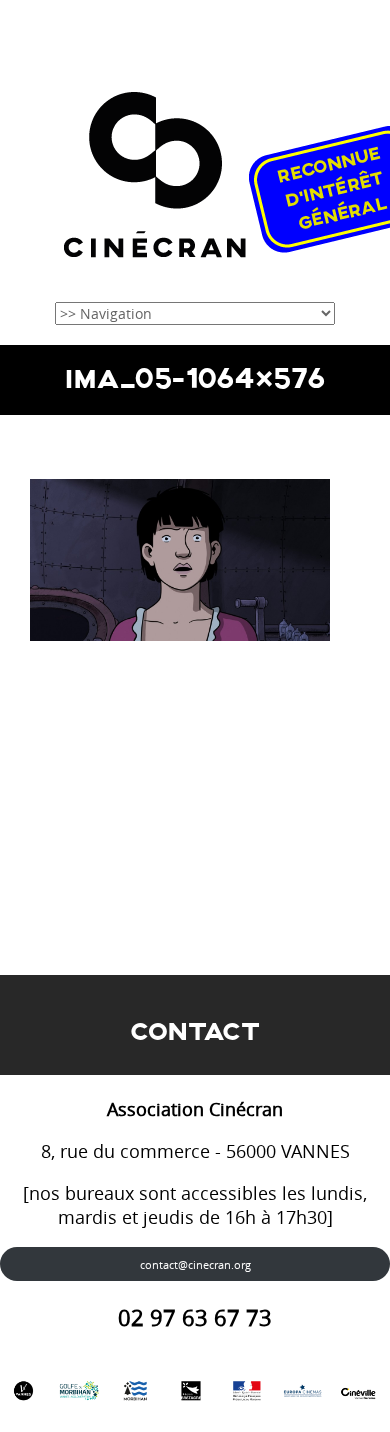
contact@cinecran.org (195, 1264)
